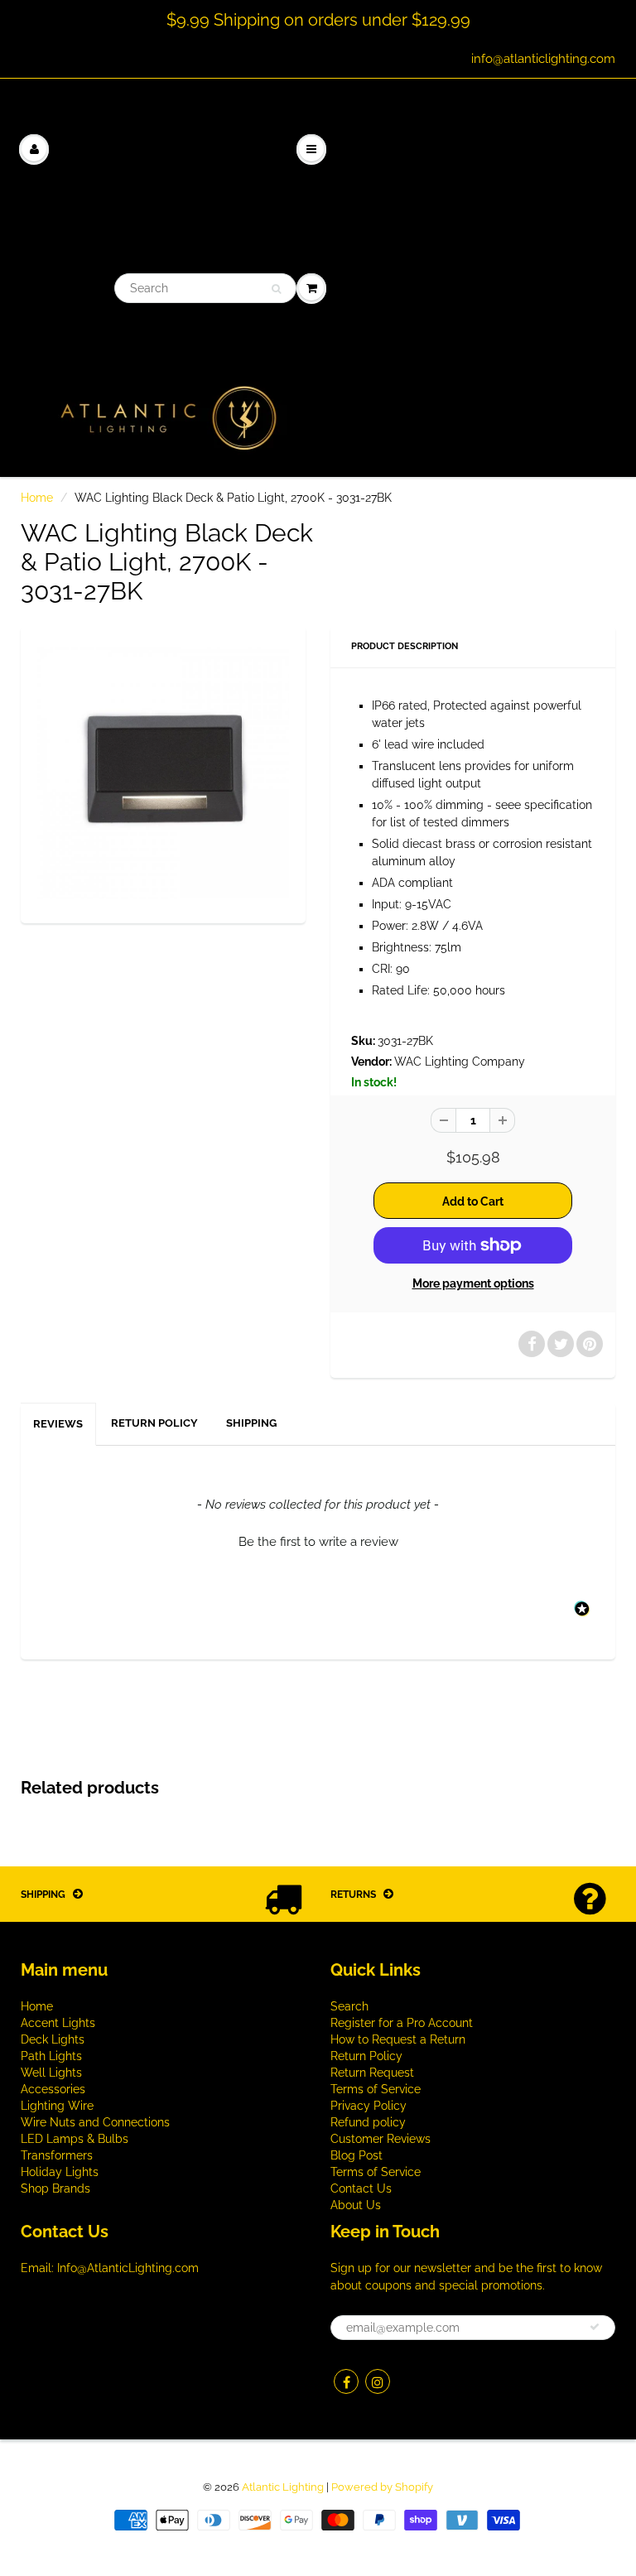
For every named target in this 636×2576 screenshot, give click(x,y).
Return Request (372, 2073)
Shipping (251, 1423)
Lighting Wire (57, 2106)
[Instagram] (378, 2381)
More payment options (473, 1283)
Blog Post (357, 2155)
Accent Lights (58, 2023)
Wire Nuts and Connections (95, 2122)
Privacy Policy (369, 2106)
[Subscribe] (595, 2327)
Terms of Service (376, 2089)
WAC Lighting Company (460, 1062)
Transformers (57, 2155)
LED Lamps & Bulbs (75, 2139)
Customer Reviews (381, 2139)
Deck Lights (53, 2039)
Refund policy (368, 2122)
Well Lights (51, 2073)
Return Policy (154, 1423)
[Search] (276, 289)
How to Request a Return (398, 2039)
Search (349, 2006)
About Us (356, 2205)
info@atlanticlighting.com (543, 59)
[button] (318, 1540)
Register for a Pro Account (402, 2023)
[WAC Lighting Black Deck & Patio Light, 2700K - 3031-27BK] (163, 773)
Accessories (53, 2089)
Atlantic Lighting (283, 2487)
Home (37, 498)
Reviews (58, 1424)
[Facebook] (346, 2381)
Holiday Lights (60, 2172)
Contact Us (361, 2188)
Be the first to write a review (318, 1542)
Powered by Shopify (382, 2487)
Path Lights (51, 2056)
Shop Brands (55, 2188)
